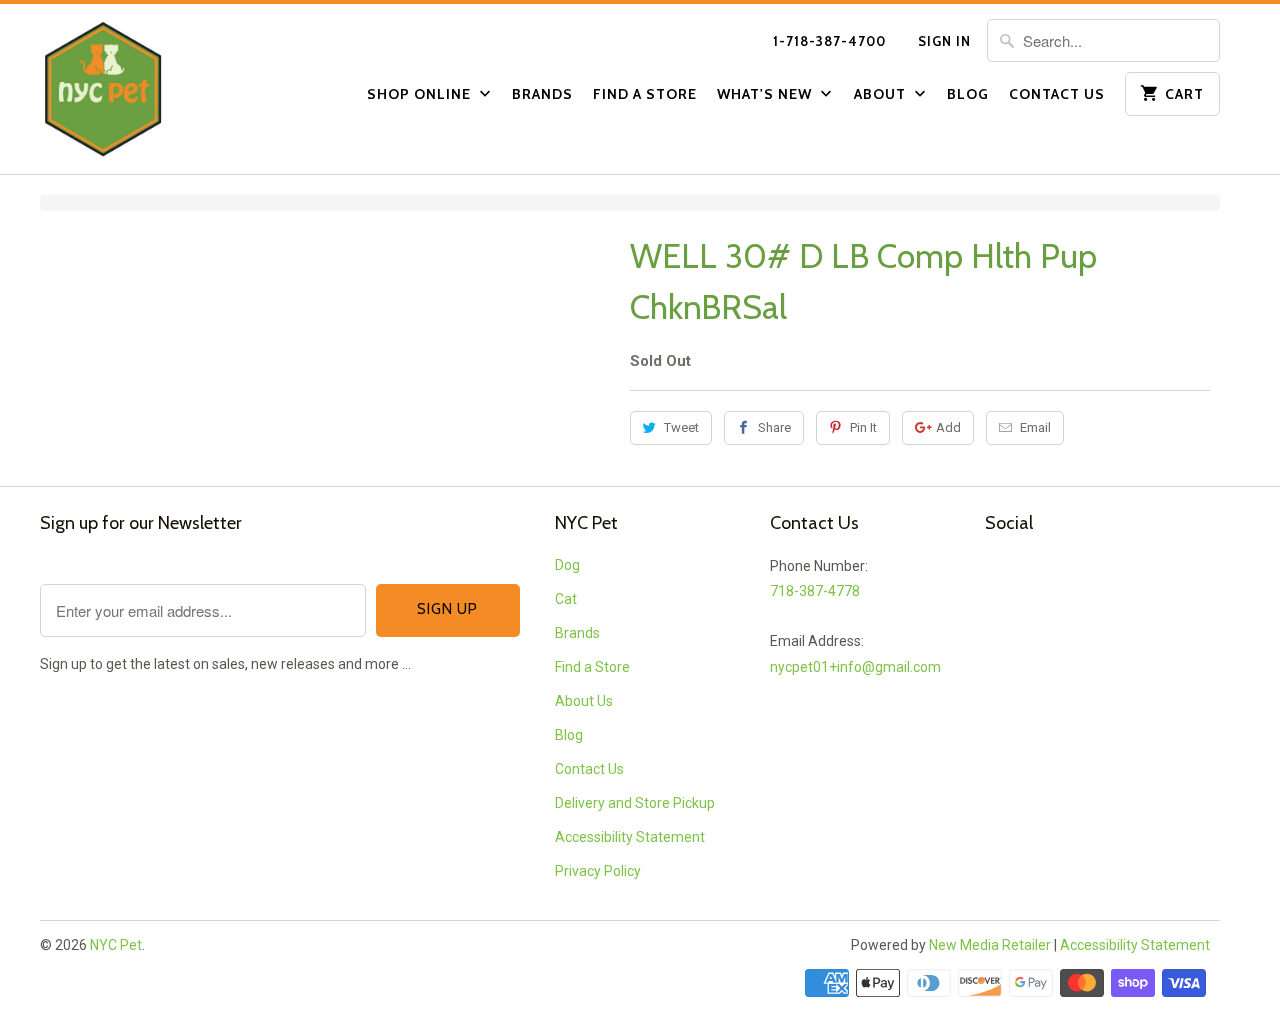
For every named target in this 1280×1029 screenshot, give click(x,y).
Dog (567, 565)
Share (774, 427)
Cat (566, 599)
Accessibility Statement (630, 837)
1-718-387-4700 (829, 41)
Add (948, 427)
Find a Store (645, 94)
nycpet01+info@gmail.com (855, 667)
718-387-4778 (815, 591)
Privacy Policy (598, 871)
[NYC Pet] (130, 89)
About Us (584, 701)
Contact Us (1057, 94)
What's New (766, 94)
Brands (542, 94)
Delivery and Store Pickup (635, 803)
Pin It (863, 427)
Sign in (944, 41)
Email (1035, 427)
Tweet (681, 427)
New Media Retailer (990, 945)
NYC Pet (116, 945)
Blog (968, 94)
